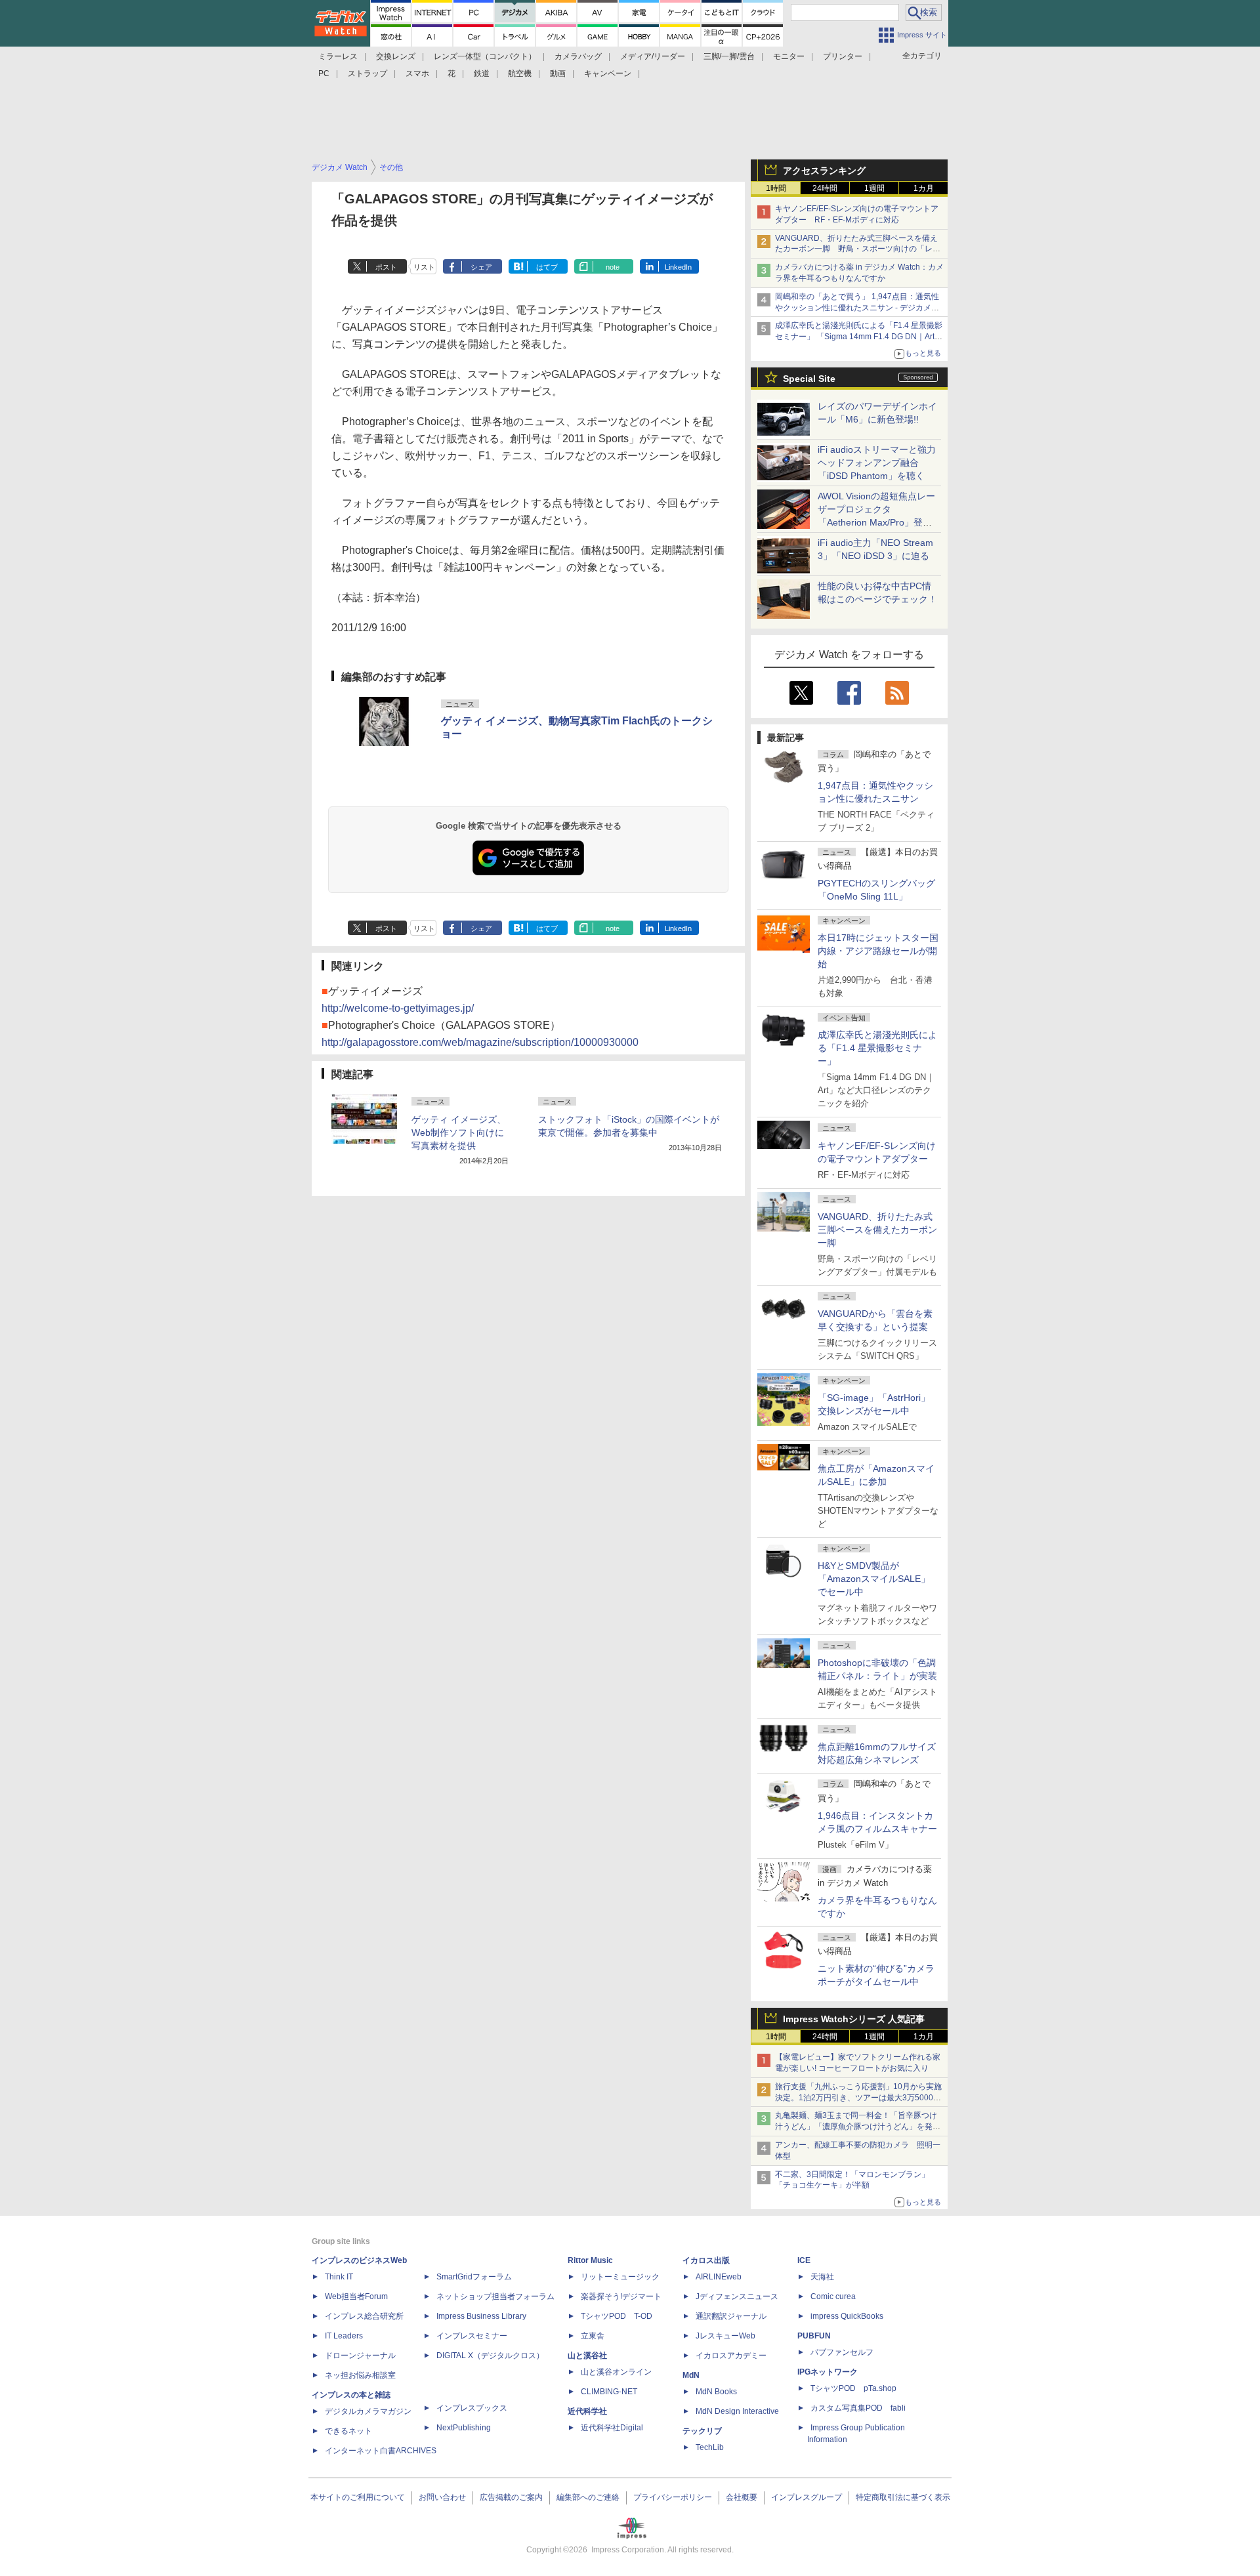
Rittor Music (590, 2260)
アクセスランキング (824, 171)
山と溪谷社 (587, 2356)
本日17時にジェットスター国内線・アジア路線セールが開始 (878, 951)
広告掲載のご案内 (511, 2497)
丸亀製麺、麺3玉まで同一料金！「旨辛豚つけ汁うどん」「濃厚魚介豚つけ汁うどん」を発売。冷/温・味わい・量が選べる (856, 2127)
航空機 (520, 73)
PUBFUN (814, 2336)
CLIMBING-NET (609, 2392)
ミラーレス (338, 56)
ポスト (386, 267)
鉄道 (482, 73)
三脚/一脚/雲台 (729, 56)
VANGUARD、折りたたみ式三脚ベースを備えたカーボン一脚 (877, 1230)
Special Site (809, 379)
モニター (789, 56)
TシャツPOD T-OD (617, 2316)
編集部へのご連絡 (588, 2497)
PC (324, 73)
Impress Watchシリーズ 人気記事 (854, 2019)
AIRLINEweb (719, 2277)
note (613, 267)
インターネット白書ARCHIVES (381, 2451)
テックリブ (702, 2431)
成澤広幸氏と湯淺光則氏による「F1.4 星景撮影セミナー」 (877, 1048)
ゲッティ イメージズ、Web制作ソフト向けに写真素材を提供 (459, 1132)
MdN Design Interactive (737, 2411)
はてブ (547, 267)
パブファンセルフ (842, 2352)
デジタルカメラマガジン (368, 2411)
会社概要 (742, 2497)
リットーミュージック (620, 2277)
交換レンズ (396, 56)
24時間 (825, 188)
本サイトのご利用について (358, 2497)
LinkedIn (678, 267)
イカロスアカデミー (731, 2356)
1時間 (776, 188)
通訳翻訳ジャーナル (731, 2316)
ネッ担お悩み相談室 (360, 2375)
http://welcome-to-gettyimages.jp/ (398, 1008)
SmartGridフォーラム (474, 2277)
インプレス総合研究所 (364, 2316)
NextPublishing (464, 2428)
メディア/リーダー (653, 56)
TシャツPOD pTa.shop (853, 2388)
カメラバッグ (578, 56)
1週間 (874, 188)
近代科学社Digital (612, 2428)
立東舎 (593, 2336)
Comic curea (833, 2296)
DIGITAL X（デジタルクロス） (490, 2356)
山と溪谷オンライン (616, 2372)
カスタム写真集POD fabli (858, 2408)
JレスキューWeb (725, 2336)
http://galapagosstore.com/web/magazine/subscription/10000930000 (480, 1042)
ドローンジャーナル (360, 2356)
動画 (558, 73)
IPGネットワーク (828, 2372)
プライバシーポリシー (673, 2497)
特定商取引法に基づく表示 (903, 2497)
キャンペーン (608, 73)
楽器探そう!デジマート (621, 2296)
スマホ (417, 73)
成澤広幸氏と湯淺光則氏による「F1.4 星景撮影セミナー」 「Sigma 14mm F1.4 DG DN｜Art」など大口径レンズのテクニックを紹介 (859, 337)
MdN (691, 2375)
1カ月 (924, 188)
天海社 (822, 2277)
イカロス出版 (706, 2260)
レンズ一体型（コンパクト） (485, 56)
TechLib (710, 2447)
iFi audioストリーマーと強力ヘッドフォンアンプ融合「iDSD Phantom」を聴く (877, 463)
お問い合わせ (442, 2497)
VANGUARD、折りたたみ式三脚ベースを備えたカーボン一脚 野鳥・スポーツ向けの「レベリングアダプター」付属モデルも (858, 249)
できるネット (348, 2431)
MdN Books (716, 2392)
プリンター (843, 56)
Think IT (339, 2277)
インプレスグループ (807, 2497)
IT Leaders (344, 2336)
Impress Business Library (481, 2316)
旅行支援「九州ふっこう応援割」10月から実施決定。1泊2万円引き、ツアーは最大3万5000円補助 (858, 2098)
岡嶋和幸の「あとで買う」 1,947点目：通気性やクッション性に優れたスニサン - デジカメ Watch (857, 308)
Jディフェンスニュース (737, 2296)
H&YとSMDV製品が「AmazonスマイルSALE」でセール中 (874, 1579)
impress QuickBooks (847, 2316)
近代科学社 (587, 2411)
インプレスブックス (472, 2408)
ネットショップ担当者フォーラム (495, 2296)
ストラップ (367, 73)
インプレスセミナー (472, 2336)
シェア (481, 267)
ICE (804, 2260)
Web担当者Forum (356, 2296)
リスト (424, 267)
